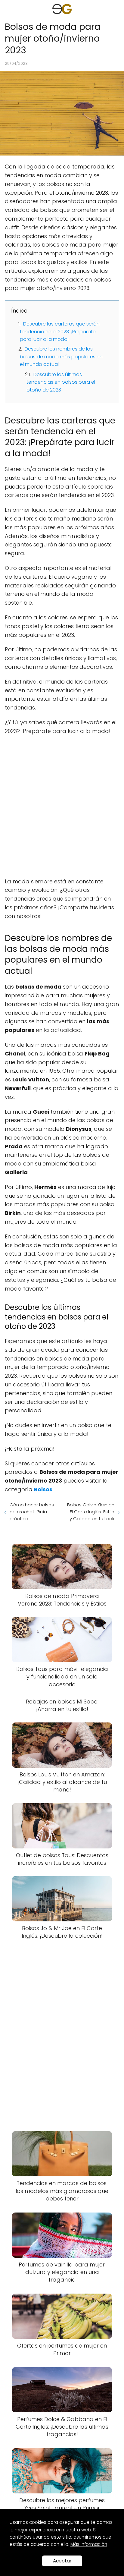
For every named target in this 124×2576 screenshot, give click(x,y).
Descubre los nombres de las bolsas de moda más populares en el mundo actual (61, 357)
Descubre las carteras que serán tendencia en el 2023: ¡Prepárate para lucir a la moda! (60, 332)
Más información (89, 2544)
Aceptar (62, 2561)
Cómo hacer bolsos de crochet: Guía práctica (32, 1512)
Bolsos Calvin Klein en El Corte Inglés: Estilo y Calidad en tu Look (91, 1512)
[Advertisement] (62, 807)
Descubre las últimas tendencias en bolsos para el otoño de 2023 (61, 382)
